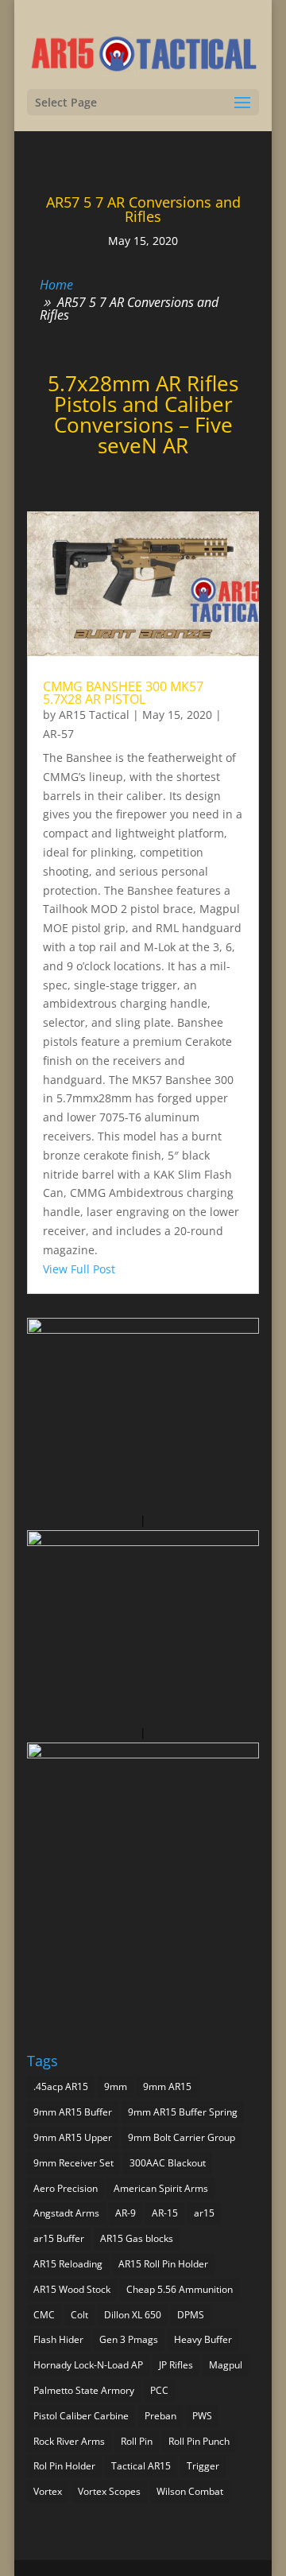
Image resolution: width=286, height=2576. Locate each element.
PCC (159, 2390)
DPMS (191, 2315)
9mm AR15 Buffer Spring (183, 2112)
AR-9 (126, 2213)
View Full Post (79, 1269)
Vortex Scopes (109, 2491)
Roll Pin (137, 2441)
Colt (79, 2315)
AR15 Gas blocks (137, 2238)
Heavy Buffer (203, 2339)
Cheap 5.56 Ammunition (180, 2289)
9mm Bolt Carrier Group (182, 2137)
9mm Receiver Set (73, 2163)
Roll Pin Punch (199, 2441)
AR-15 (165, 2213)
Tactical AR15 (141, 2466)
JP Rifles (176, 2365)
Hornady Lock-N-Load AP (88, 2365)
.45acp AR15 (61, 2086)
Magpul (226, 2365)
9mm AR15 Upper (73, 2137)
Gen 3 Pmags (129, 2339)
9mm (116, 2086)
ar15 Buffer (59, 2238)
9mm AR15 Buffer (73, 2112)
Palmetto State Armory (84, 2390)
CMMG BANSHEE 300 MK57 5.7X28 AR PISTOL (123, 693)
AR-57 (58, 734)
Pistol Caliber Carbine (81, 2416)
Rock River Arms (69, 2441)
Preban (160, 2416)
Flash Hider (58, 2339)
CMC (44, 2315)
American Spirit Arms (161, 2188)
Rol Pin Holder (64, 2466)
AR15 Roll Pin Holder (163, 2264)
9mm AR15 (167, 2086)
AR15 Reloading (68, 2264)
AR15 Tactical (94, 715)
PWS (202, 2416)
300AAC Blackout (168, 2163)
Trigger (203, 2466)
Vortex (48, 2491)
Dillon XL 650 (133, 2315)
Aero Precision (66, 2188)
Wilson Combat (190, 2491)
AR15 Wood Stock (72, 2289)
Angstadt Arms (66, 2213)
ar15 (204, 2213)
